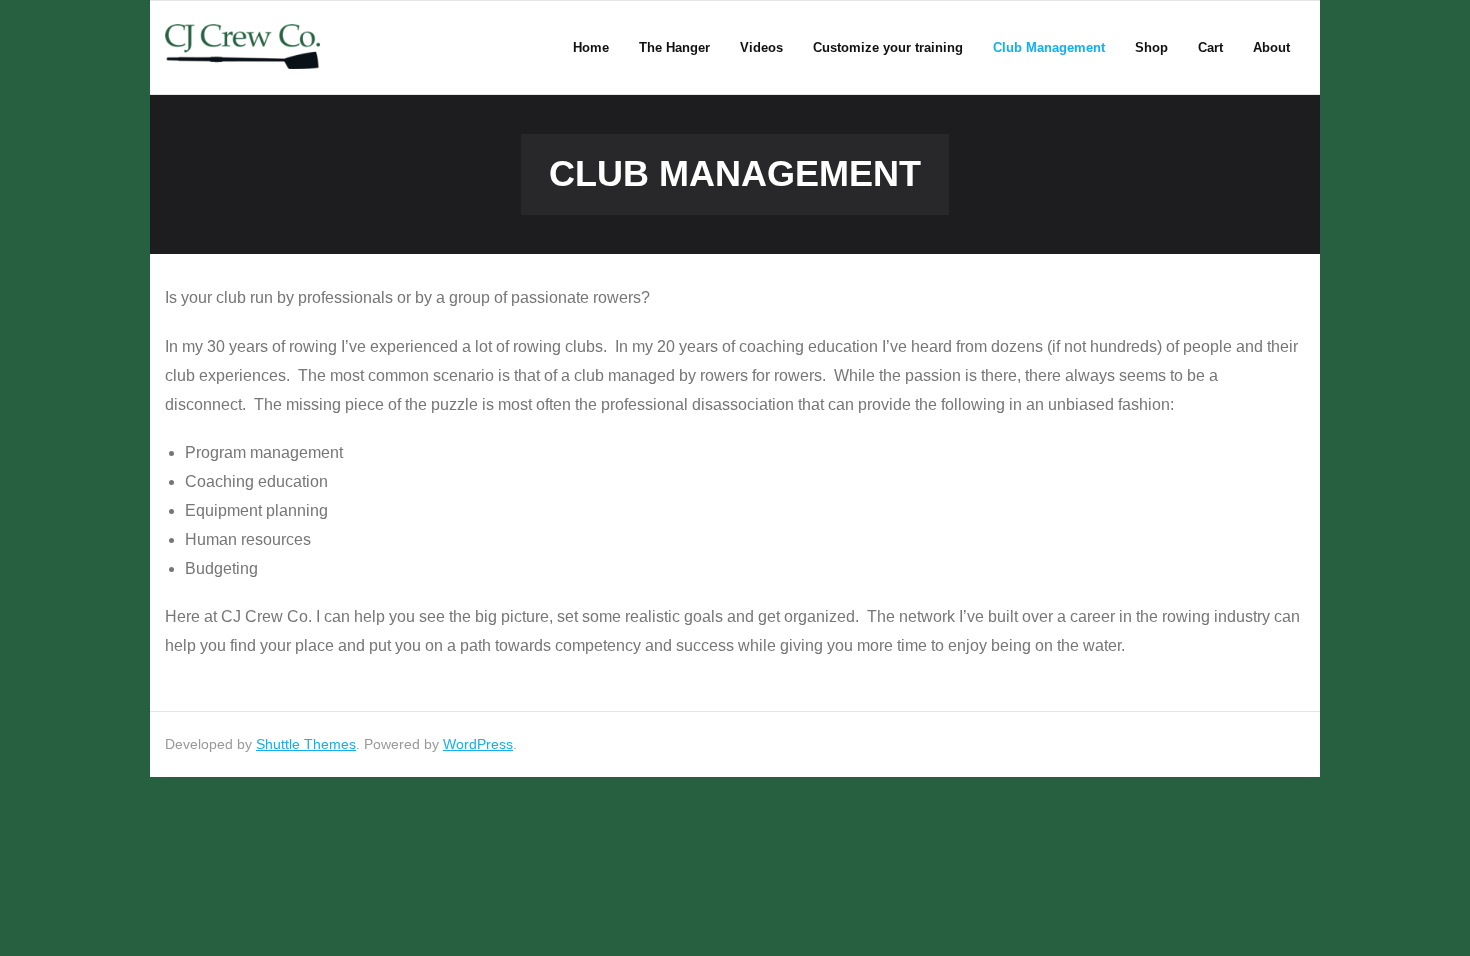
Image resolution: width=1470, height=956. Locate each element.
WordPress (478, 744)
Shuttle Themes (306, 744)
